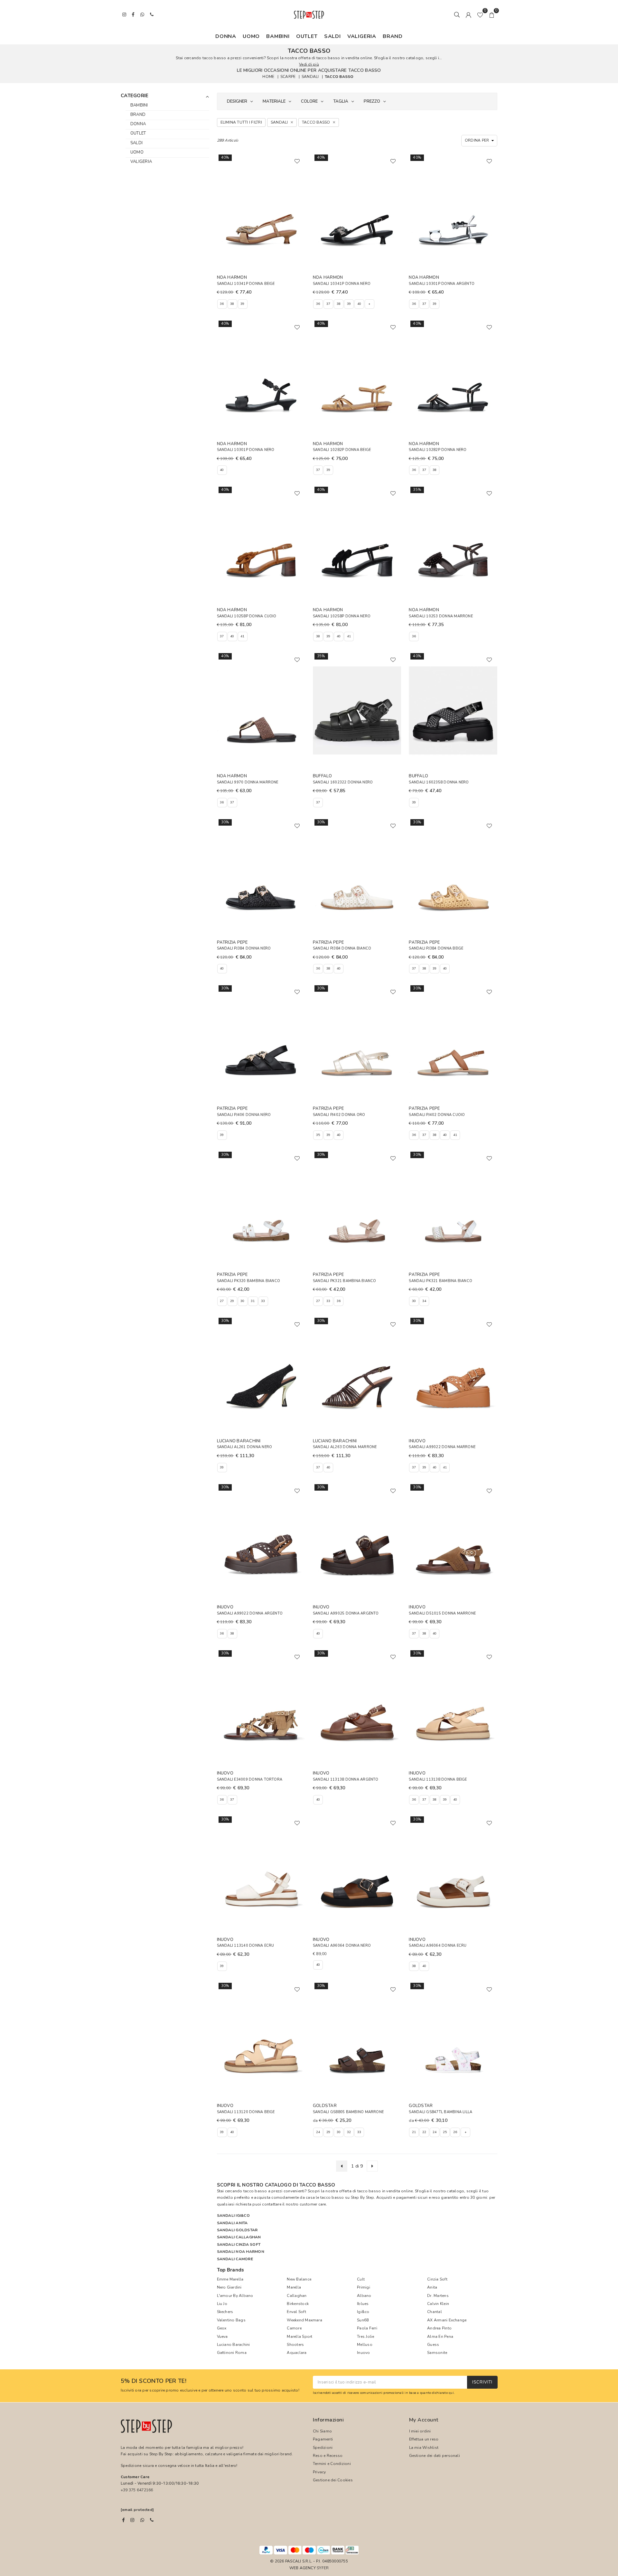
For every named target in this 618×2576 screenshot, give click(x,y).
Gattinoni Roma (232, 2353)
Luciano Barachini (234, 2345)
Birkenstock (298, 2304)
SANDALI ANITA (232, 2223)
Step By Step (363, 2197)
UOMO (251, 36)
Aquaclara (297, 2353)
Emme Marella (230, 2279)
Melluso (365, 2345)
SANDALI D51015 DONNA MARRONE (442, 1613)
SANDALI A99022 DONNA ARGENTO (250, 1613)
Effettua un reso (424, 2439)
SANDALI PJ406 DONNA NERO (244, 1115)
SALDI (332, 36)
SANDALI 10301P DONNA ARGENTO (442, 284)
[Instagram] (132, 2520)
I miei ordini (420, 2431)
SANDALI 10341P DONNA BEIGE (246, 284)
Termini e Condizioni (332, 2464)
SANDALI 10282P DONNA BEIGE (342, 450)
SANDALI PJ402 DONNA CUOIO (437, 1115)
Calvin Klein (438, 2304)
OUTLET (307, 36)
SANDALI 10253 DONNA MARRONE (441, 616)
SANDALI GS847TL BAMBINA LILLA (440, 2112)
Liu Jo (222, 2304)
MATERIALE (274, 101)
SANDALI (310, 77)
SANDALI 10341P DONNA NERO (342, 284)
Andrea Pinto (439, 2328)
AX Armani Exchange (447, 2320)
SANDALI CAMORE (235, 2259)
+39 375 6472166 (137, 2490)
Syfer (323, 2568)
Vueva (222, 2337)
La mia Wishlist (424, 2448)
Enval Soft (296, 2312)
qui (451, 2393)
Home (268, 77)
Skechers (225, 2312)
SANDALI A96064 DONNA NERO (342, 1946)
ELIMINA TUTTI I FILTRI (241, 122)
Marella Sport (300, 2337)
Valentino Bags (231, 2320)
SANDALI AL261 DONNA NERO (245, 1447)
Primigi (364, 2287)
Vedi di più (309, 64)
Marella (294, 2287)
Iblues (363, 2304)
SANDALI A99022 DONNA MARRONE (442, 1447)
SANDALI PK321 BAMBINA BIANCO (345, 1281)
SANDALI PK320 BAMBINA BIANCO (249, 1281)
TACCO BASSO (339, 77)
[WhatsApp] (142, 2520)
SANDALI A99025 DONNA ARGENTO (346, 1613)
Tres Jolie (365, 2337)
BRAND (393, 36)
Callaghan (297, 2296)
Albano (364, 2296)
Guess (433, 2345)
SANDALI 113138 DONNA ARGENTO (346, 1780)
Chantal (435, 2312)
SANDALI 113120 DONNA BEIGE (246, 2112)
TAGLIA (341, 101)
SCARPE (288, 77)
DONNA (226, 36)
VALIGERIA (362, 36)
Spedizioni (323, 2448)
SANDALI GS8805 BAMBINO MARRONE (348, 2112)
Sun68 (363, 2320)
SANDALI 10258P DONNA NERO (342, 616)
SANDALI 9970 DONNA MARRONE (248, 782)
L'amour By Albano (235, 2296)
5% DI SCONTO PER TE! (154, 2381)
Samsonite (437, 2353)
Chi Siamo (322, 2431)
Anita (432, 2287)
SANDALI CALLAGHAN (239, 2237)
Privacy (319, 2472)
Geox (222, 2328)
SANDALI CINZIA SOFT (239, 2244)
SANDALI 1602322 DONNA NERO (343, 782)
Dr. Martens (438, 2296)
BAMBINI (278, 36)
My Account (424, 2420)
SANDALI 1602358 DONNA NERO (439, 782)
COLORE (309, 101)
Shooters (295, 2345)
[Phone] (152, 2520)
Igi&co (363, 2312)
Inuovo (363, 2353)
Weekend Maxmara (304, 2320)
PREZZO (372, 101)
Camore (294, 2328)
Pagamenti (323, 2439)
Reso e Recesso (328, 2456)
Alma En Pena (440, 2337)
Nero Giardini (229, 2287)
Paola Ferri (367, 2328)
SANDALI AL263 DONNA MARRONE (345, 1447)
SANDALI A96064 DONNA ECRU (438, 1946)
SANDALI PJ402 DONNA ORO (339, 1115)
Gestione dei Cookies (333, 2480)
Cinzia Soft (437, 2279)
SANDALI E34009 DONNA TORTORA (250, 1780)
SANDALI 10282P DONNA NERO (438, 450)
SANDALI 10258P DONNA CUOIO (247, 616)
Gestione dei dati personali (435, 2456)
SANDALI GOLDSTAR (237, 2230)
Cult (361, 2279)
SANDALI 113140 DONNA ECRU (246, 1946)
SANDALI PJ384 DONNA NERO (244, 948)
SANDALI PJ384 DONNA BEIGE (436, 948)
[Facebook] (123, 2520)
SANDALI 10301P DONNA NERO (246, 450)
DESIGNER (237, 101)
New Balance (299, 2279)
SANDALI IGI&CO (233, 2215)
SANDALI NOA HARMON (241, 2252)
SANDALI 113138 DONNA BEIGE (438, 1780)
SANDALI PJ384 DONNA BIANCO (342, 948)
